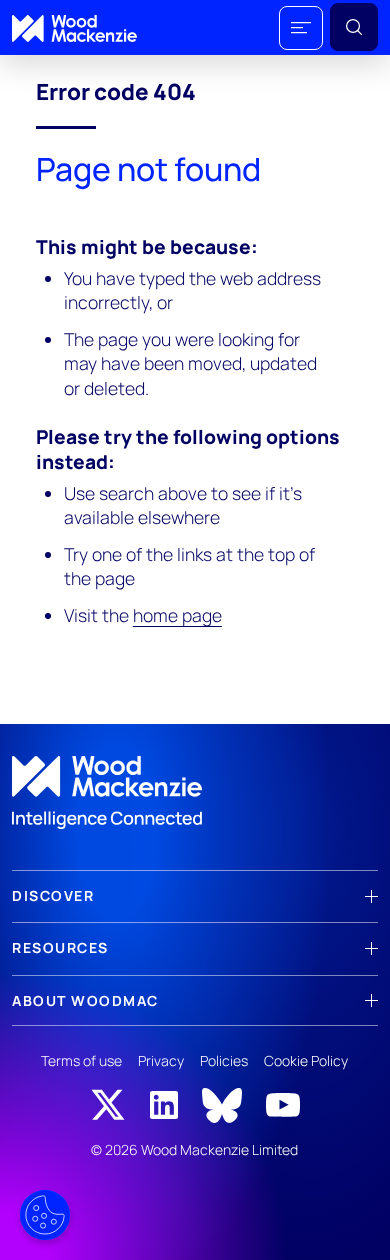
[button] (301, 28)
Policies (224, 1060)
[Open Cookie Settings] (45, 1215)
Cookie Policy (306, 1060)
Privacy (161, 1060)
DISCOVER (53, 895)
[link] (195, 793)
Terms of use (81, 1060)
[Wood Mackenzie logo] (74, 28)
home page (177, 615)
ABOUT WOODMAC (85, 1000)
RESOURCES (60, 947)
